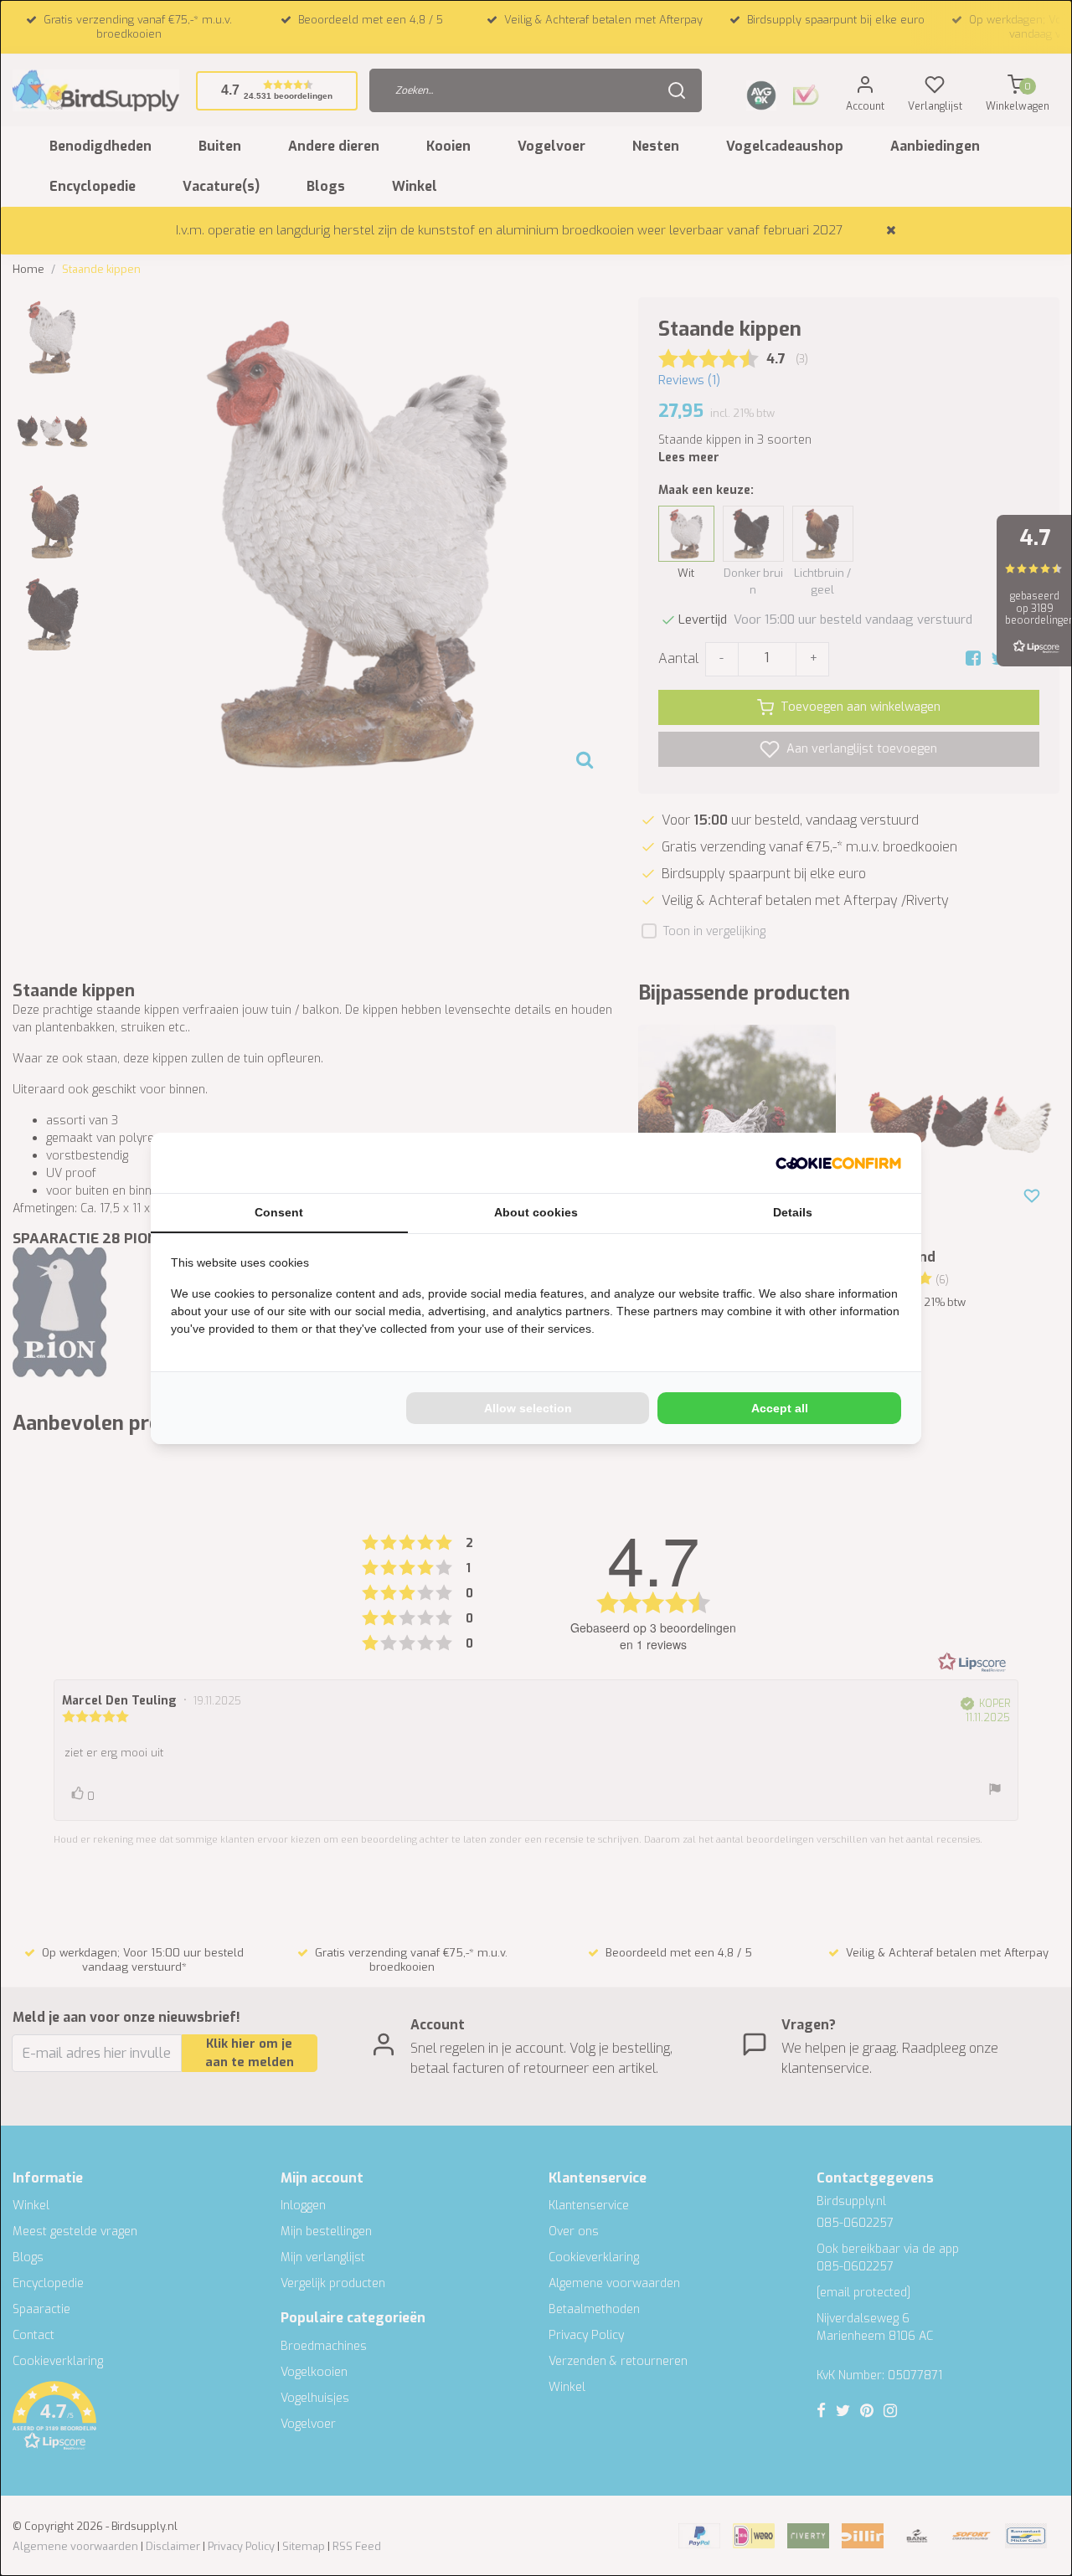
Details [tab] (793, 1212)
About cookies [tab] (536, 1212)
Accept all (780, 1408)
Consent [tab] (279, 1212)
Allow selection (528, 1408)
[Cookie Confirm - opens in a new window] (838, 1163)
